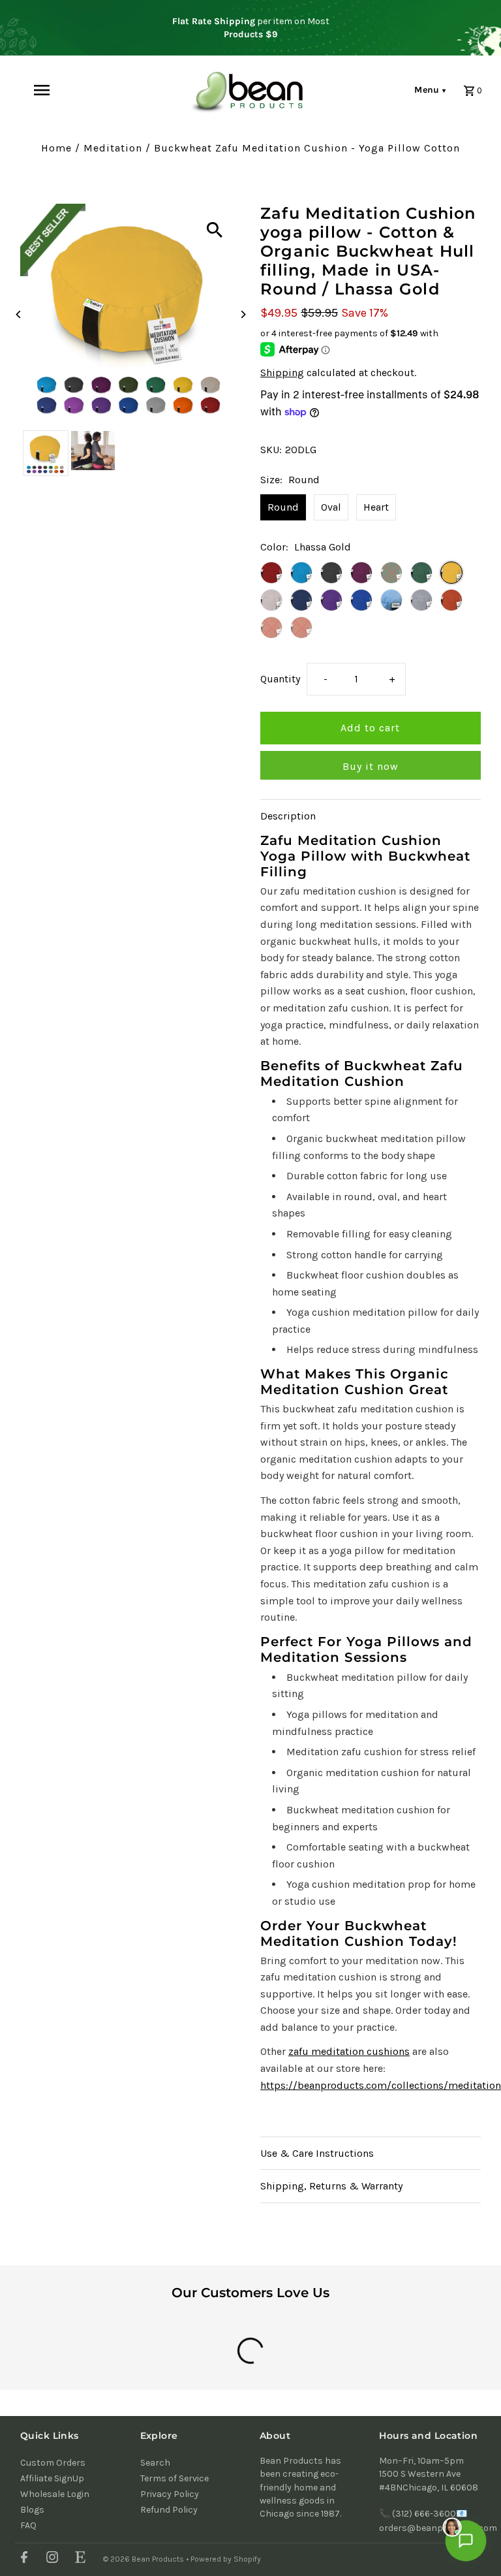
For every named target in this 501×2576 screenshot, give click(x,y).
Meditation (113, 148)
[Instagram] (51, 2559)
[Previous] (19, 314)
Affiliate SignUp (52, 2478)
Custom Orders (53, 2463)
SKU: (271, 450)
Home (56, 148)
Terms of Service (175, 2478)
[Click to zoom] (215, 230)
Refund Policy (169, 2510)
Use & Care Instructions (317, 2153)
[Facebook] (23, 2559)
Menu (430, 90)
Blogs (32, 2510)
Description (288, 816)
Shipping (282, 373)
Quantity (280, 679)
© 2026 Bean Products (144, 2559)
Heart (376, 507)
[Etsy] (79, 2559)
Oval (331, 507)
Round (283, 507)
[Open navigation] (64, 90)
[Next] (242, 314)
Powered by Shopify (226, 2559)
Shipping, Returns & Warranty (331, 2186)
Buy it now (371, 766)
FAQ (28, 2525)
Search (155, 2463)
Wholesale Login (55, 2494)
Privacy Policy (170, 2494)
